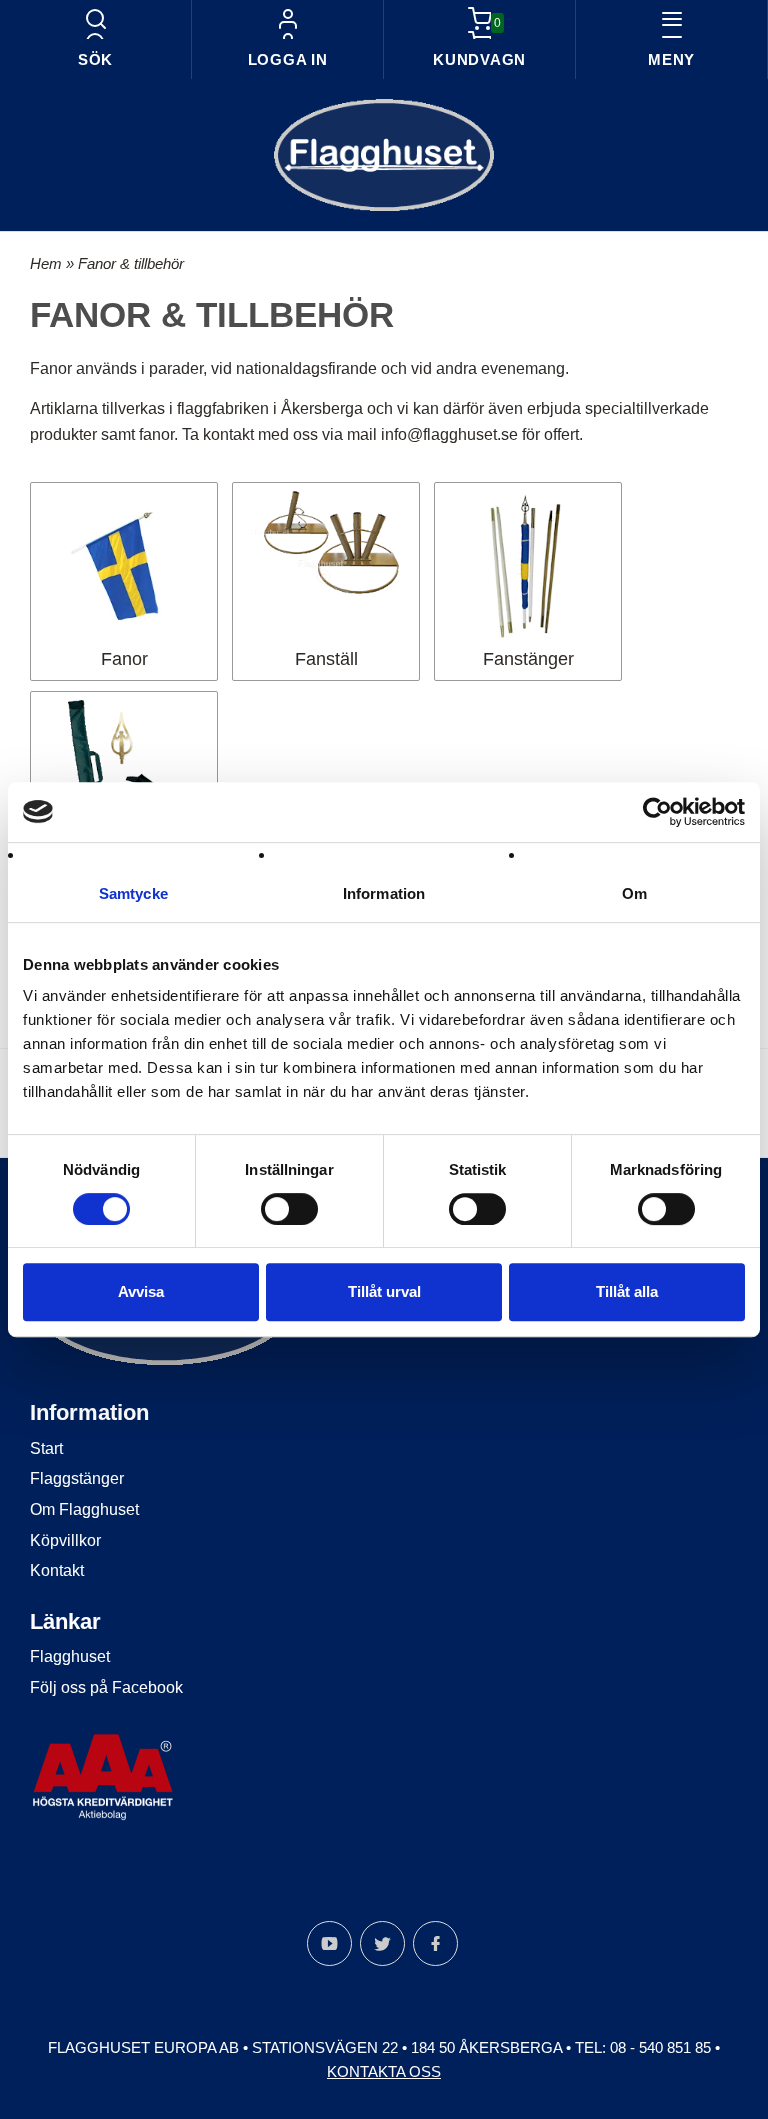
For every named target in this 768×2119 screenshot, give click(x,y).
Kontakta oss (384, 2071)
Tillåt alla (627, 1291)
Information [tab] (384, 893)
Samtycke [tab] (133, 893)
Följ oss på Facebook (106, 1687)
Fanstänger (528, 659)
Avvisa (141, 1291)
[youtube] (329, 1943)
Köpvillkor (65, 1540)
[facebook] (435, 1943)
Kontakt (57, 1570)
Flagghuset (70, 1656)
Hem (46, 263)
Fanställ (326, 659)
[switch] (289, 1209)
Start (46, 1448)
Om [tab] (634, 893)
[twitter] (382, 1943)
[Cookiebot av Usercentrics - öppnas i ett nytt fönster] (657, 812)
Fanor (124, 659)
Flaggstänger (77, 1478)
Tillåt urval (384, 1291)
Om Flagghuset (84, 1509)
